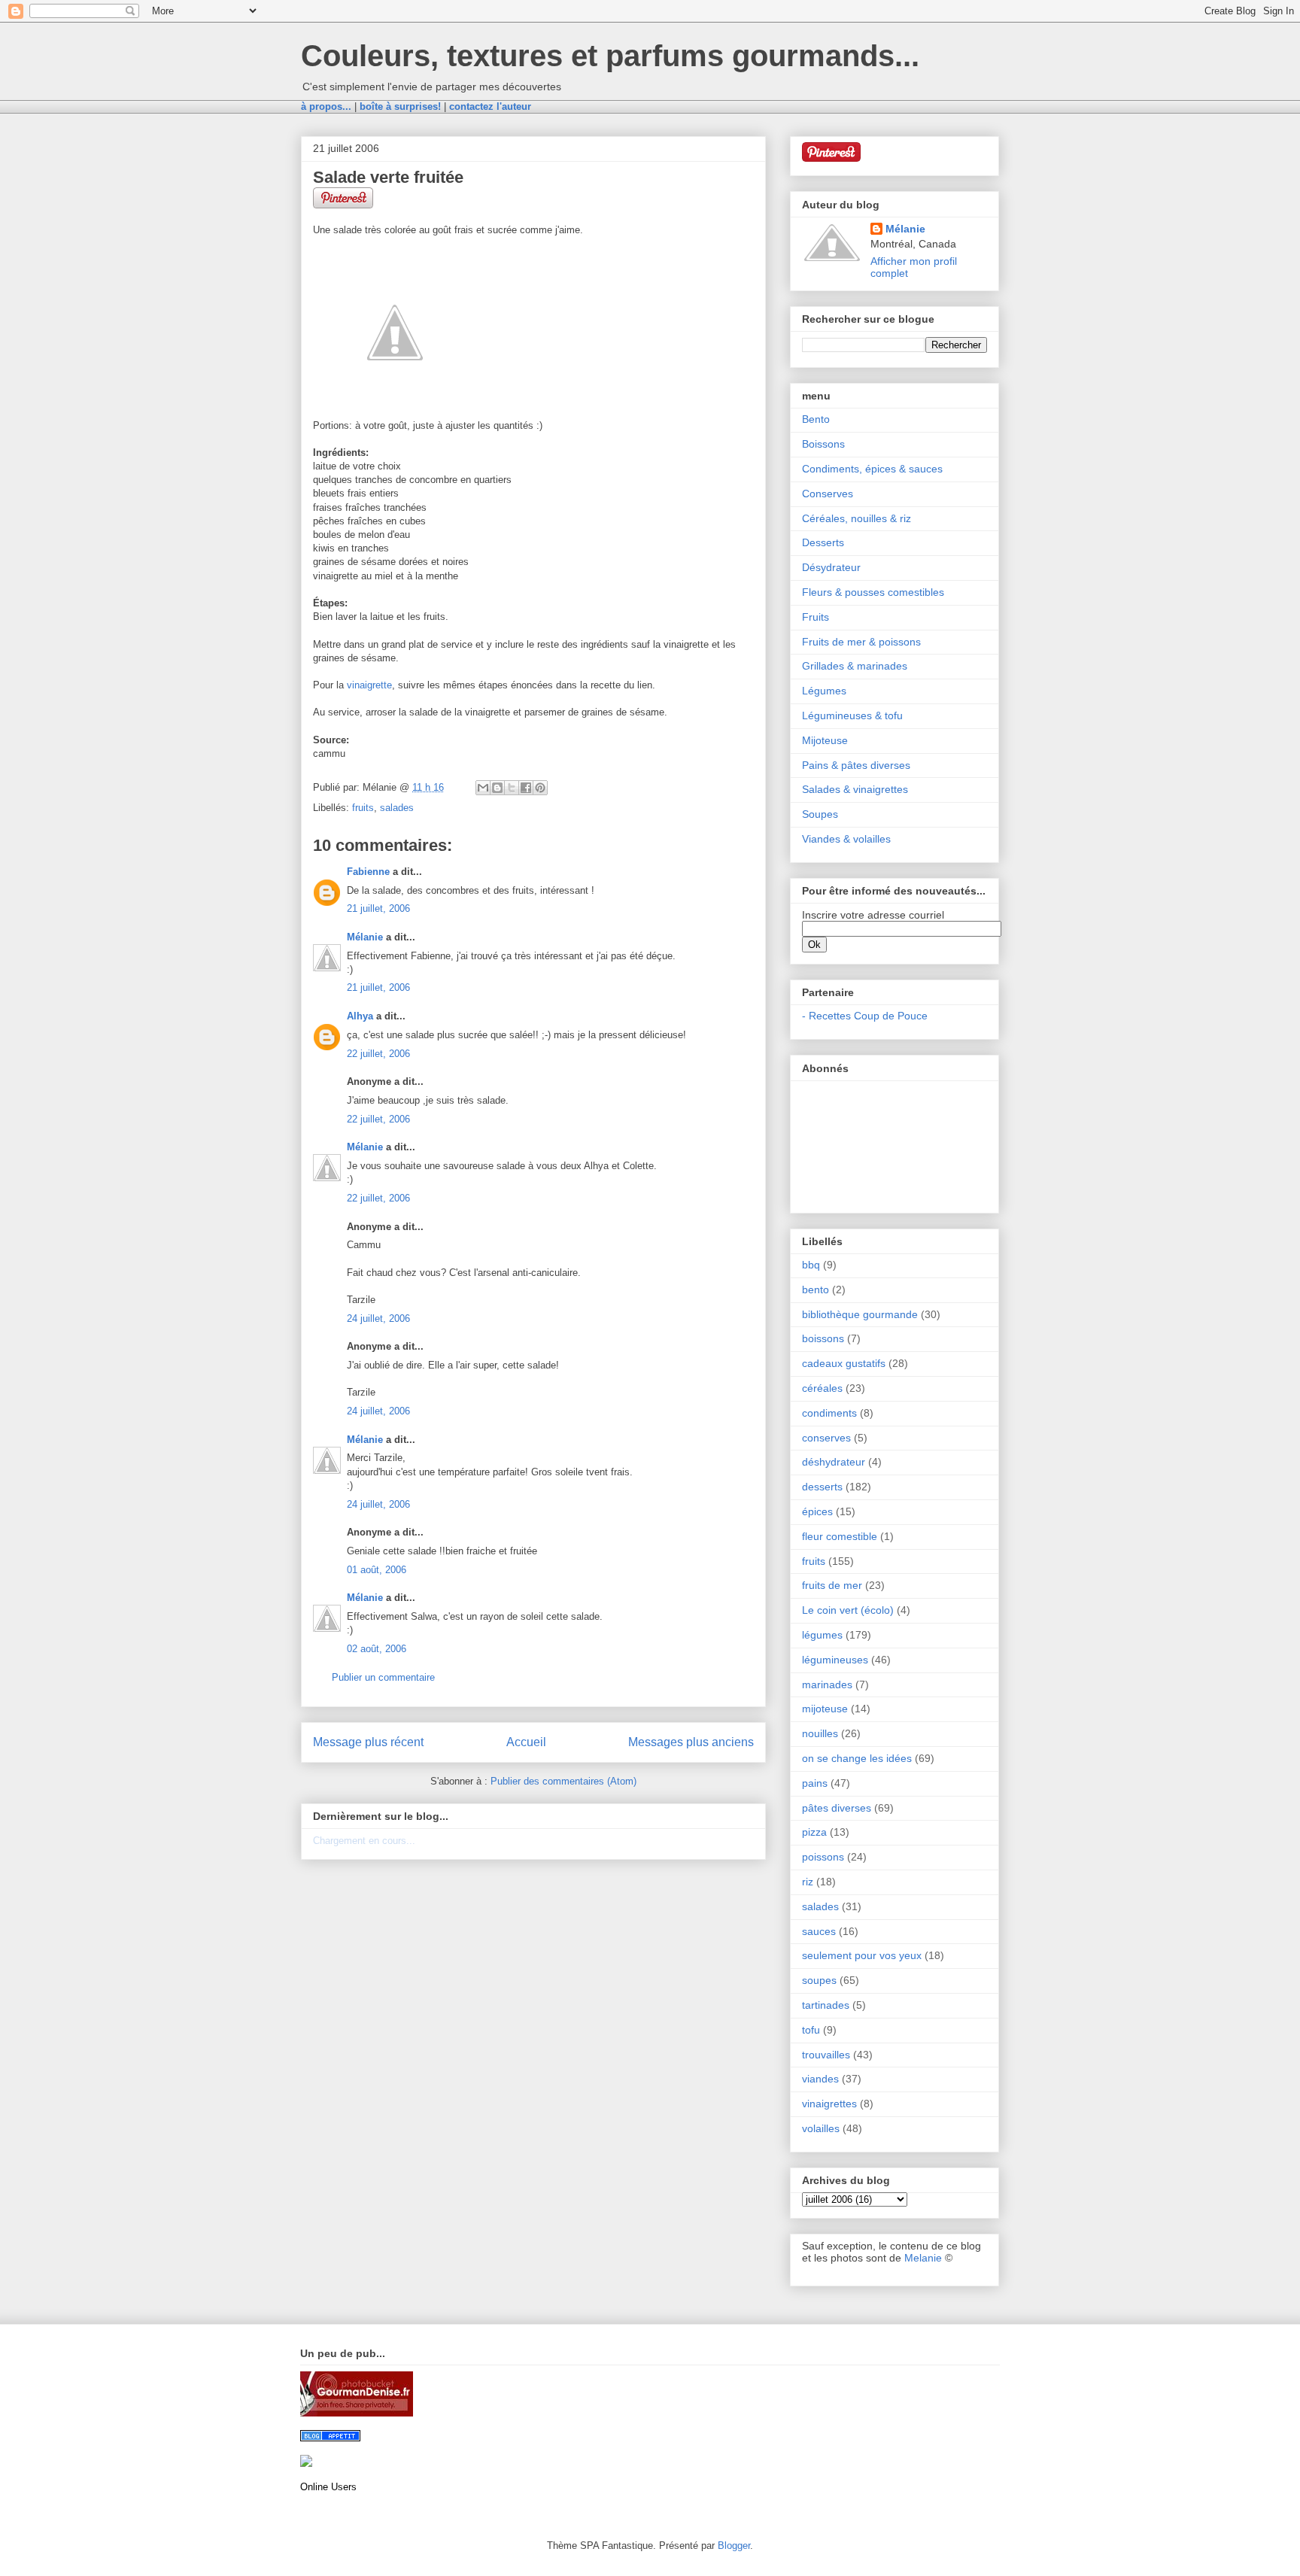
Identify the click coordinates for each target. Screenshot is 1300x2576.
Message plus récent (368, 1742)
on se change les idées (857, 1758)
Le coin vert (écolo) (848, 1610)
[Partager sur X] (512, 788)
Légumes (824, 691)
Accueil (526, 1742)
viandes (820, 2079)
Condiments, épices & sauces (872, 469)
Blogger (734, 2546)
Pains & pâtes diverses (856, 765)
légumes (822, 1635)
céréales (822, 1388)
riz (808, 1882)
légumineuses (835, 1660)
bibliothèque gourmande (860, 1314)
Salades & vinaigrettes (855, 789)
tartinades (826, 2005)
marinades (827, 1684)
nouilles (820, 1733)
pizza (814, 1832)
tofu (811, 2030)
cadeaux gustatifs (844, 1363)
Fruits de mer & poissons (861, 642)
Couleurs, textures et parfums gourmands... (610, 56)
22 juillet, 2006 (378, 1054)
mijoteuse (825, 1709)
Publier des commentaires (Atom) (563, 1781)
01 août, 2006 (377, 1570)
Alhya (360, 1016)
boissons (823, 1338)
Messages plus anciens (691, 1742)
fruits (363, 808)
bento (816, 1290)
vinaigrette (369, 685)
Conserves (828, 494)
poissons (823, 1857)
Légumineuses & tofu (852, 715)
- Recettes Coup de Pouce (865, 1016)
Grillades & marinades (855, 666)
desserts (822, 1487)
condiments (829, 1413)
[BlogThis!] (497, 788)
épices (817, 1511)
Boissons (823, 444)
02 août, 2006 (377, 1649)
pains (815, 1783)
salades (397, 808)
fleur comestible (840, 1536)
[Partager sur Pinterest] (540, 788)
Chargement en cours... (364, 1841)
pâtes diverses (837, 1808)
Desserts (823, 542)
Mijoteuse (825, 740)
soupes (819, 1980)
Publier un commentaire (383, 1677)
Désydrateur (831, 567)
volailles (821, 2128)
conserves (826, 1438)
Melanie (923, 2258)
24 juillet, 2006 (378, 1318)
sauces (819, 1931)
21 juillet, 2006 (378, 908)
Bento (816, 419)
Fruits (816, 617)
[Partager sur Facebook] (526, 788)
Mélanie (365, 937)
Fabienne (368, 872)
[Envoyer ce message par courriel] (483, 788)
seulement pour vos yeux (862, 1955)
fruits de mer (832, 1585)
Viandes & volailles (846, 839)
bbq (811, 1265)
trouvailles (826, 2055)
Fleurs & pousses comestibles (873, 592)
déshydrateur (834, 1462)
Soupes (820, 814)
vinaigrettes (829, 2104)
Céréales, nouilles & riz (857, 518)
